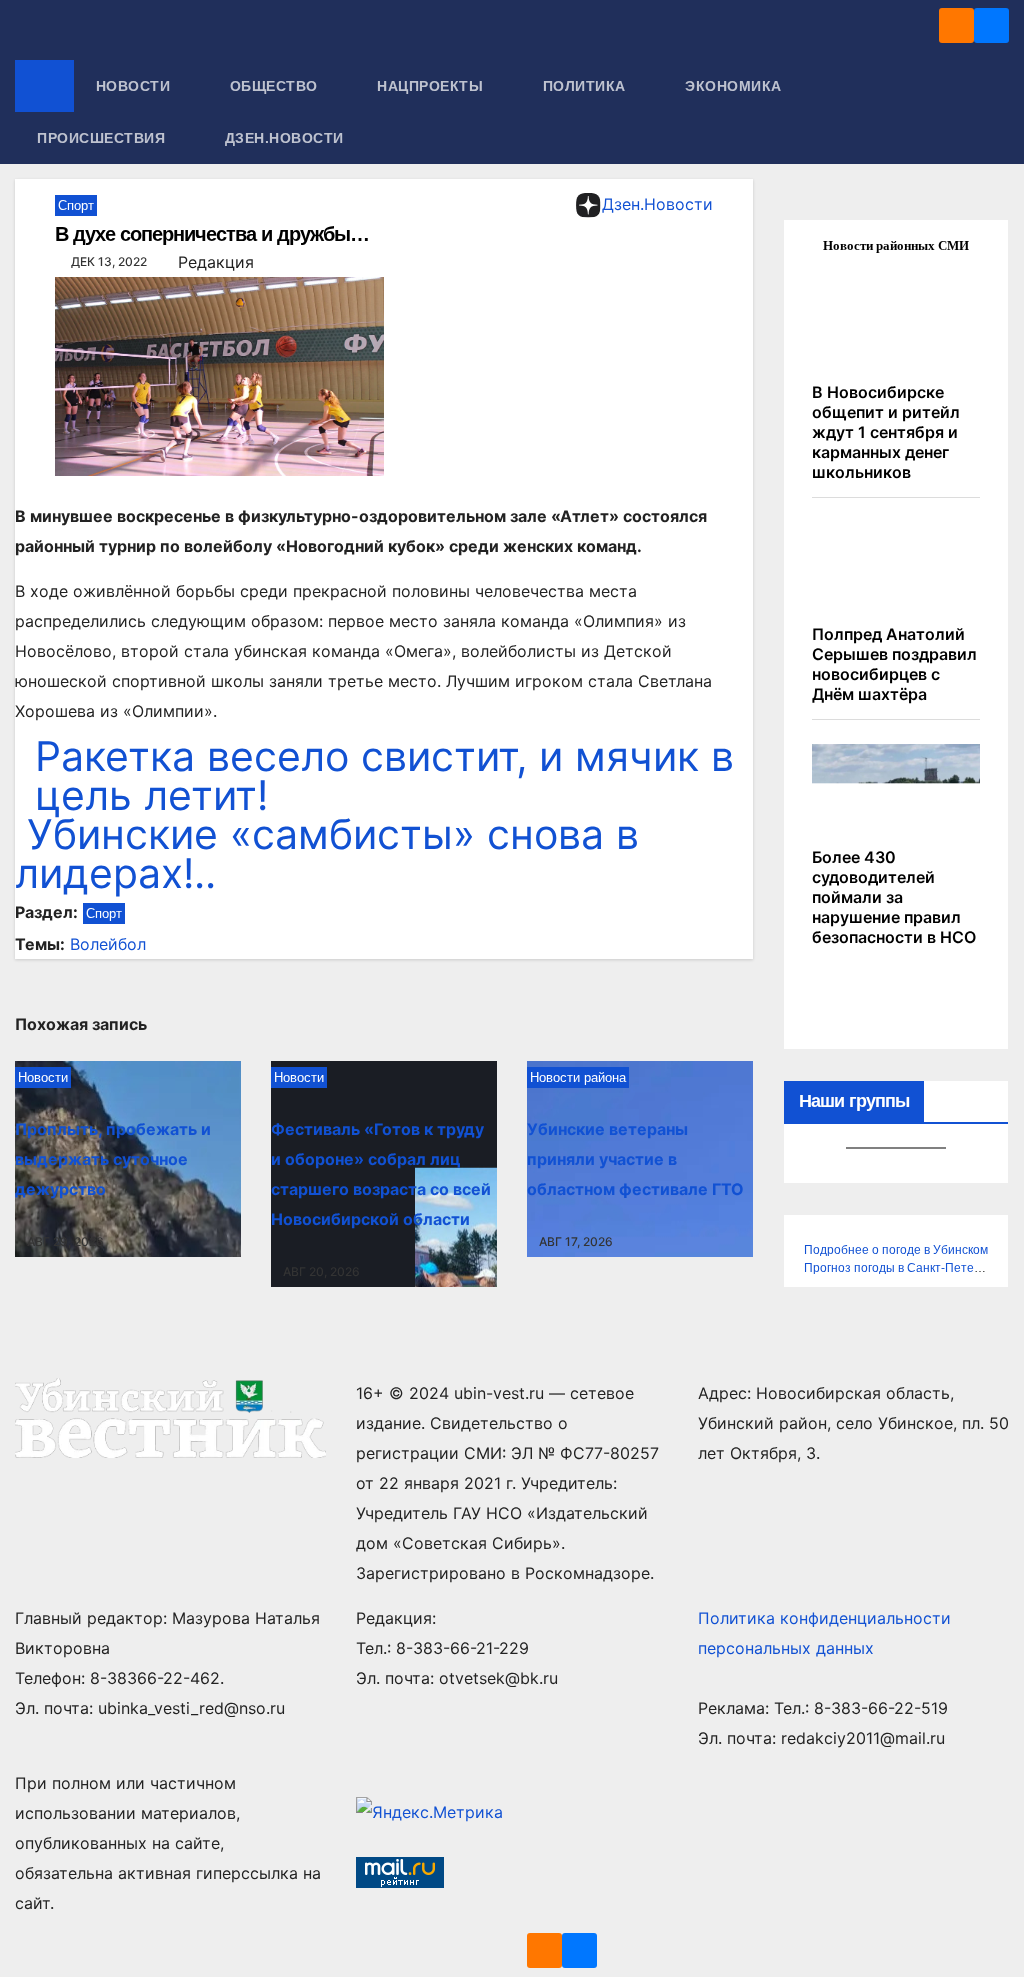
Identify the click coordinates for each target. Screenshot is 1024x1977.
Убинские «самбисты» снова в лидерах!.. (327, 853)
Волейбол (108, 944)
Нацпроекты (432, 86)
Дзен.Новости (284, 138)
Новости (135, 86)
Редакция (216, 262)
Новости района (578, 1077)
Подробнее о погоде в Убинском (896, 1250)
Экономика (735, 86)
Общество (276, 86)
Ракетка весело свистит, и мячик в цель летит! (384, 775)
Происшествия (103, 138)
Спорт (76, 205)
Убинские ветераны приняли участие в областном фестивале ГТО (635, 1159)
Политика (587, 86)
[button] (995, 112)
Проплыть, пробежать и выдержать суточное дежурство (113, 1159)
